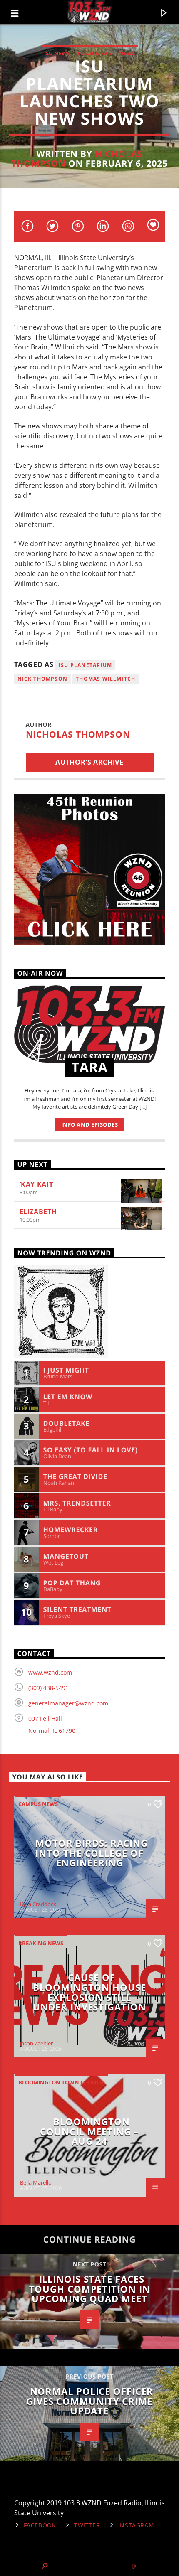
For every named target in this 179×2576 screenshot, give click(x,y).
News (127, 53)
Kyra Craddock (38, 1904)
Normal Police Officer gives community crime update (90, 2401)
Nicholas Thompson (78, 734)
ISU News (57, 53)
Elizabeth (38, 1212)
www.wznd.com (50, 1672)
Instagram (136, 2525)
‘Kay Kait (36, 1184)
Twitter (87, 2525)
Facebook (40, 2525)
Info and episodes (90, 1124)
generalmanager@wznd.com (68, 1703)
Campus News (38, 1804)
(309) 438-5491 (48, 1688)
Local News (94, 53)
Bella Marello (36, 2182)
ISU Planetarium (85, 665)
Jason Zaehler (36, 2043)
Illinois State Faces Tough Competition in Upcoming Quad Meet (90, 2289)
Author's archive (89, 762)
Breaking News (41, 1943)
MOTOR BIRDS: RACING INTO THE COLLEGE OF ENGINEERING (92, 1853)
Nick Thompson (43, 679)
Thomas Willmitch (106, 679)
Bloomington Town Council (61, 2082)
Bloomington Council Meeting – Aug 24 (89, 2131)
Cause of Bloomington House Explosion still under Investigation (89, 1992)
